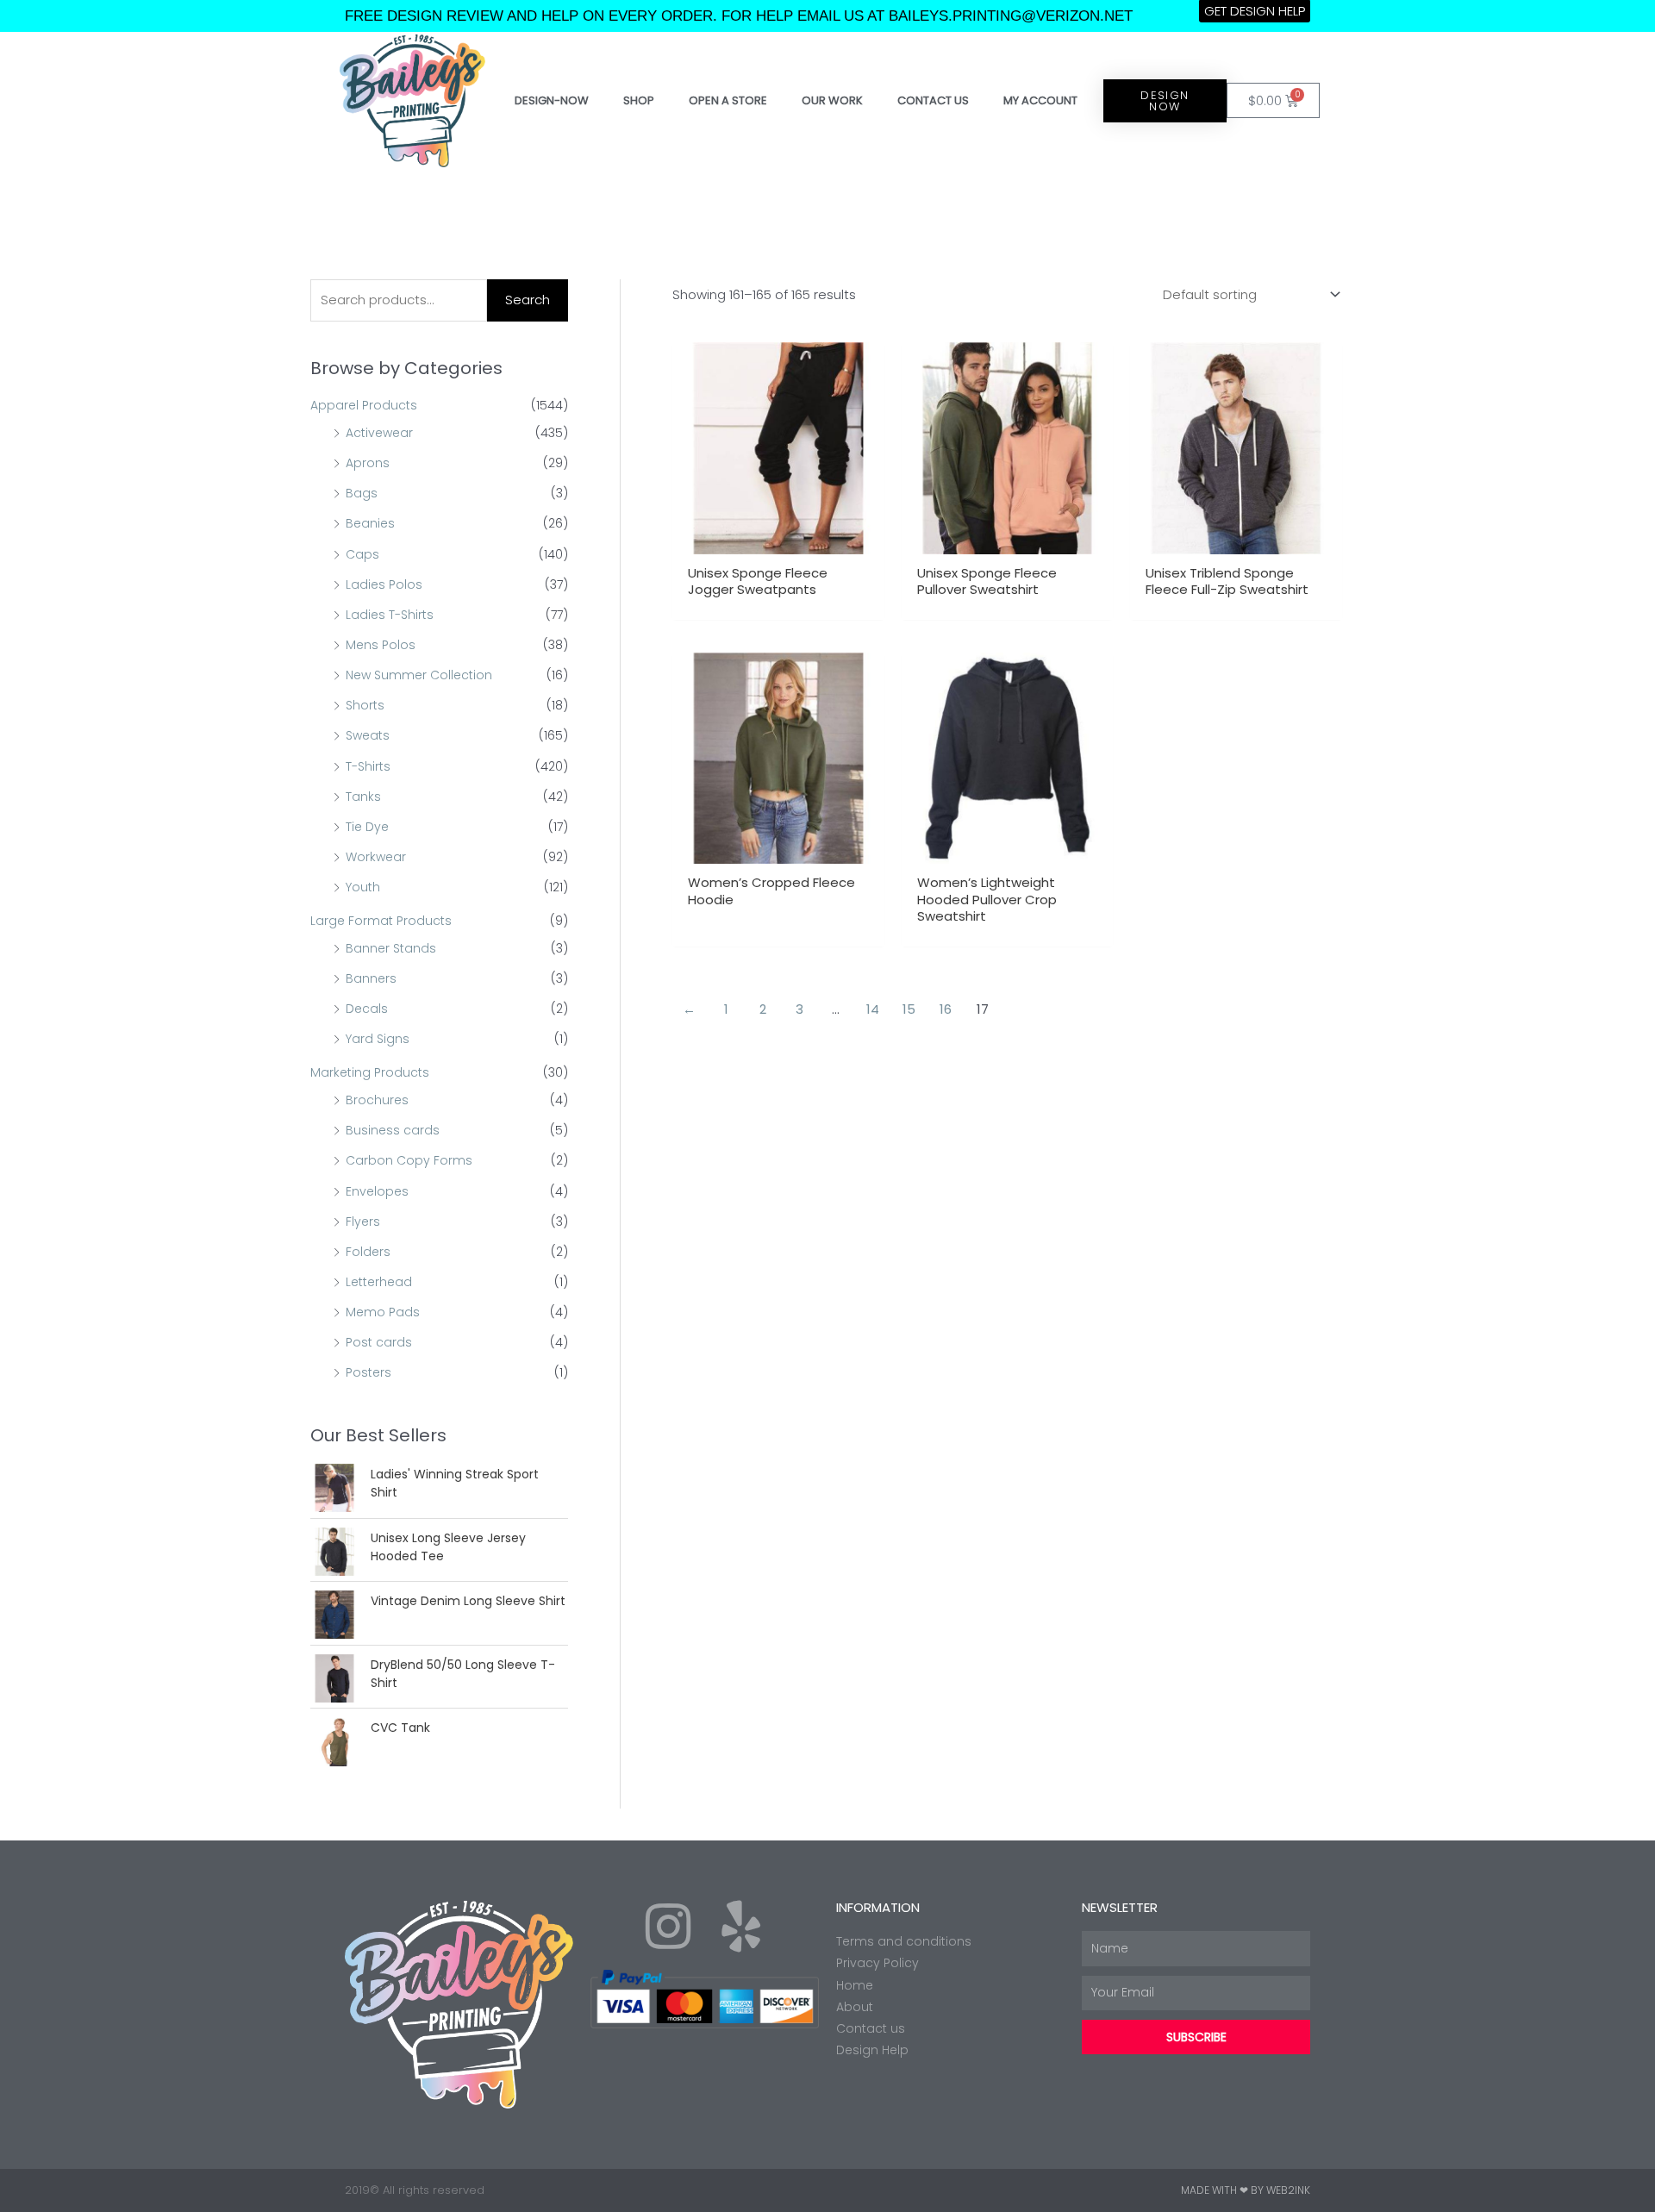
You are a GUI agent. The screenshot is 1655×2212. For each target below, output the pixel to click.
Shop (639, 100)
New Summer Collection (419, 675)
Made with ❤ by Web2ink (1246, 2190)
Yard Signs (378, 1039)
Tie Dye (367, 827)
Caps (362, 554)
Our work (832, 100)
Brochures (377, 1100)
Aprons (368, 463)
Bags (362, 493)
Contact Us (933, 100)
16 (946, 1009)
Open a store (728, 100)
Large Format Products (381, 921)
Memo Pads (383, 1312)
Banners (371, 978)
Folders (368, 1252)
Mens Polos (381, 645)
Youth (363, 887)
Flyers (363, 1222)
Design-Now (552, 100)
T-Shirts (368, 766)
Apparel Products (364, 405)
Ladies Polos (384, 584)
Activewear (379, 433)
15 (909, 1009)
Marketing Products (370, 1072)
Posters (368, 1372)
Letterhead (379, 1282)
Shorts (365, 705)
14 (873, 1009)
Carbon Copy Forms (409, 1160)
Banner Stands (391, 948)
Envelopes (377, 1191)
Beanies (370, 523)
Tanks (363, 797)
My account (1040, 100)
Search (528, 300)
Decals (367, 1009)
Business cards (393, 1130)
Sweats (368, 735)
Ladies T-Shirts (390, 615)
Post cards (379, 1342)
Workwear (376, 857)
